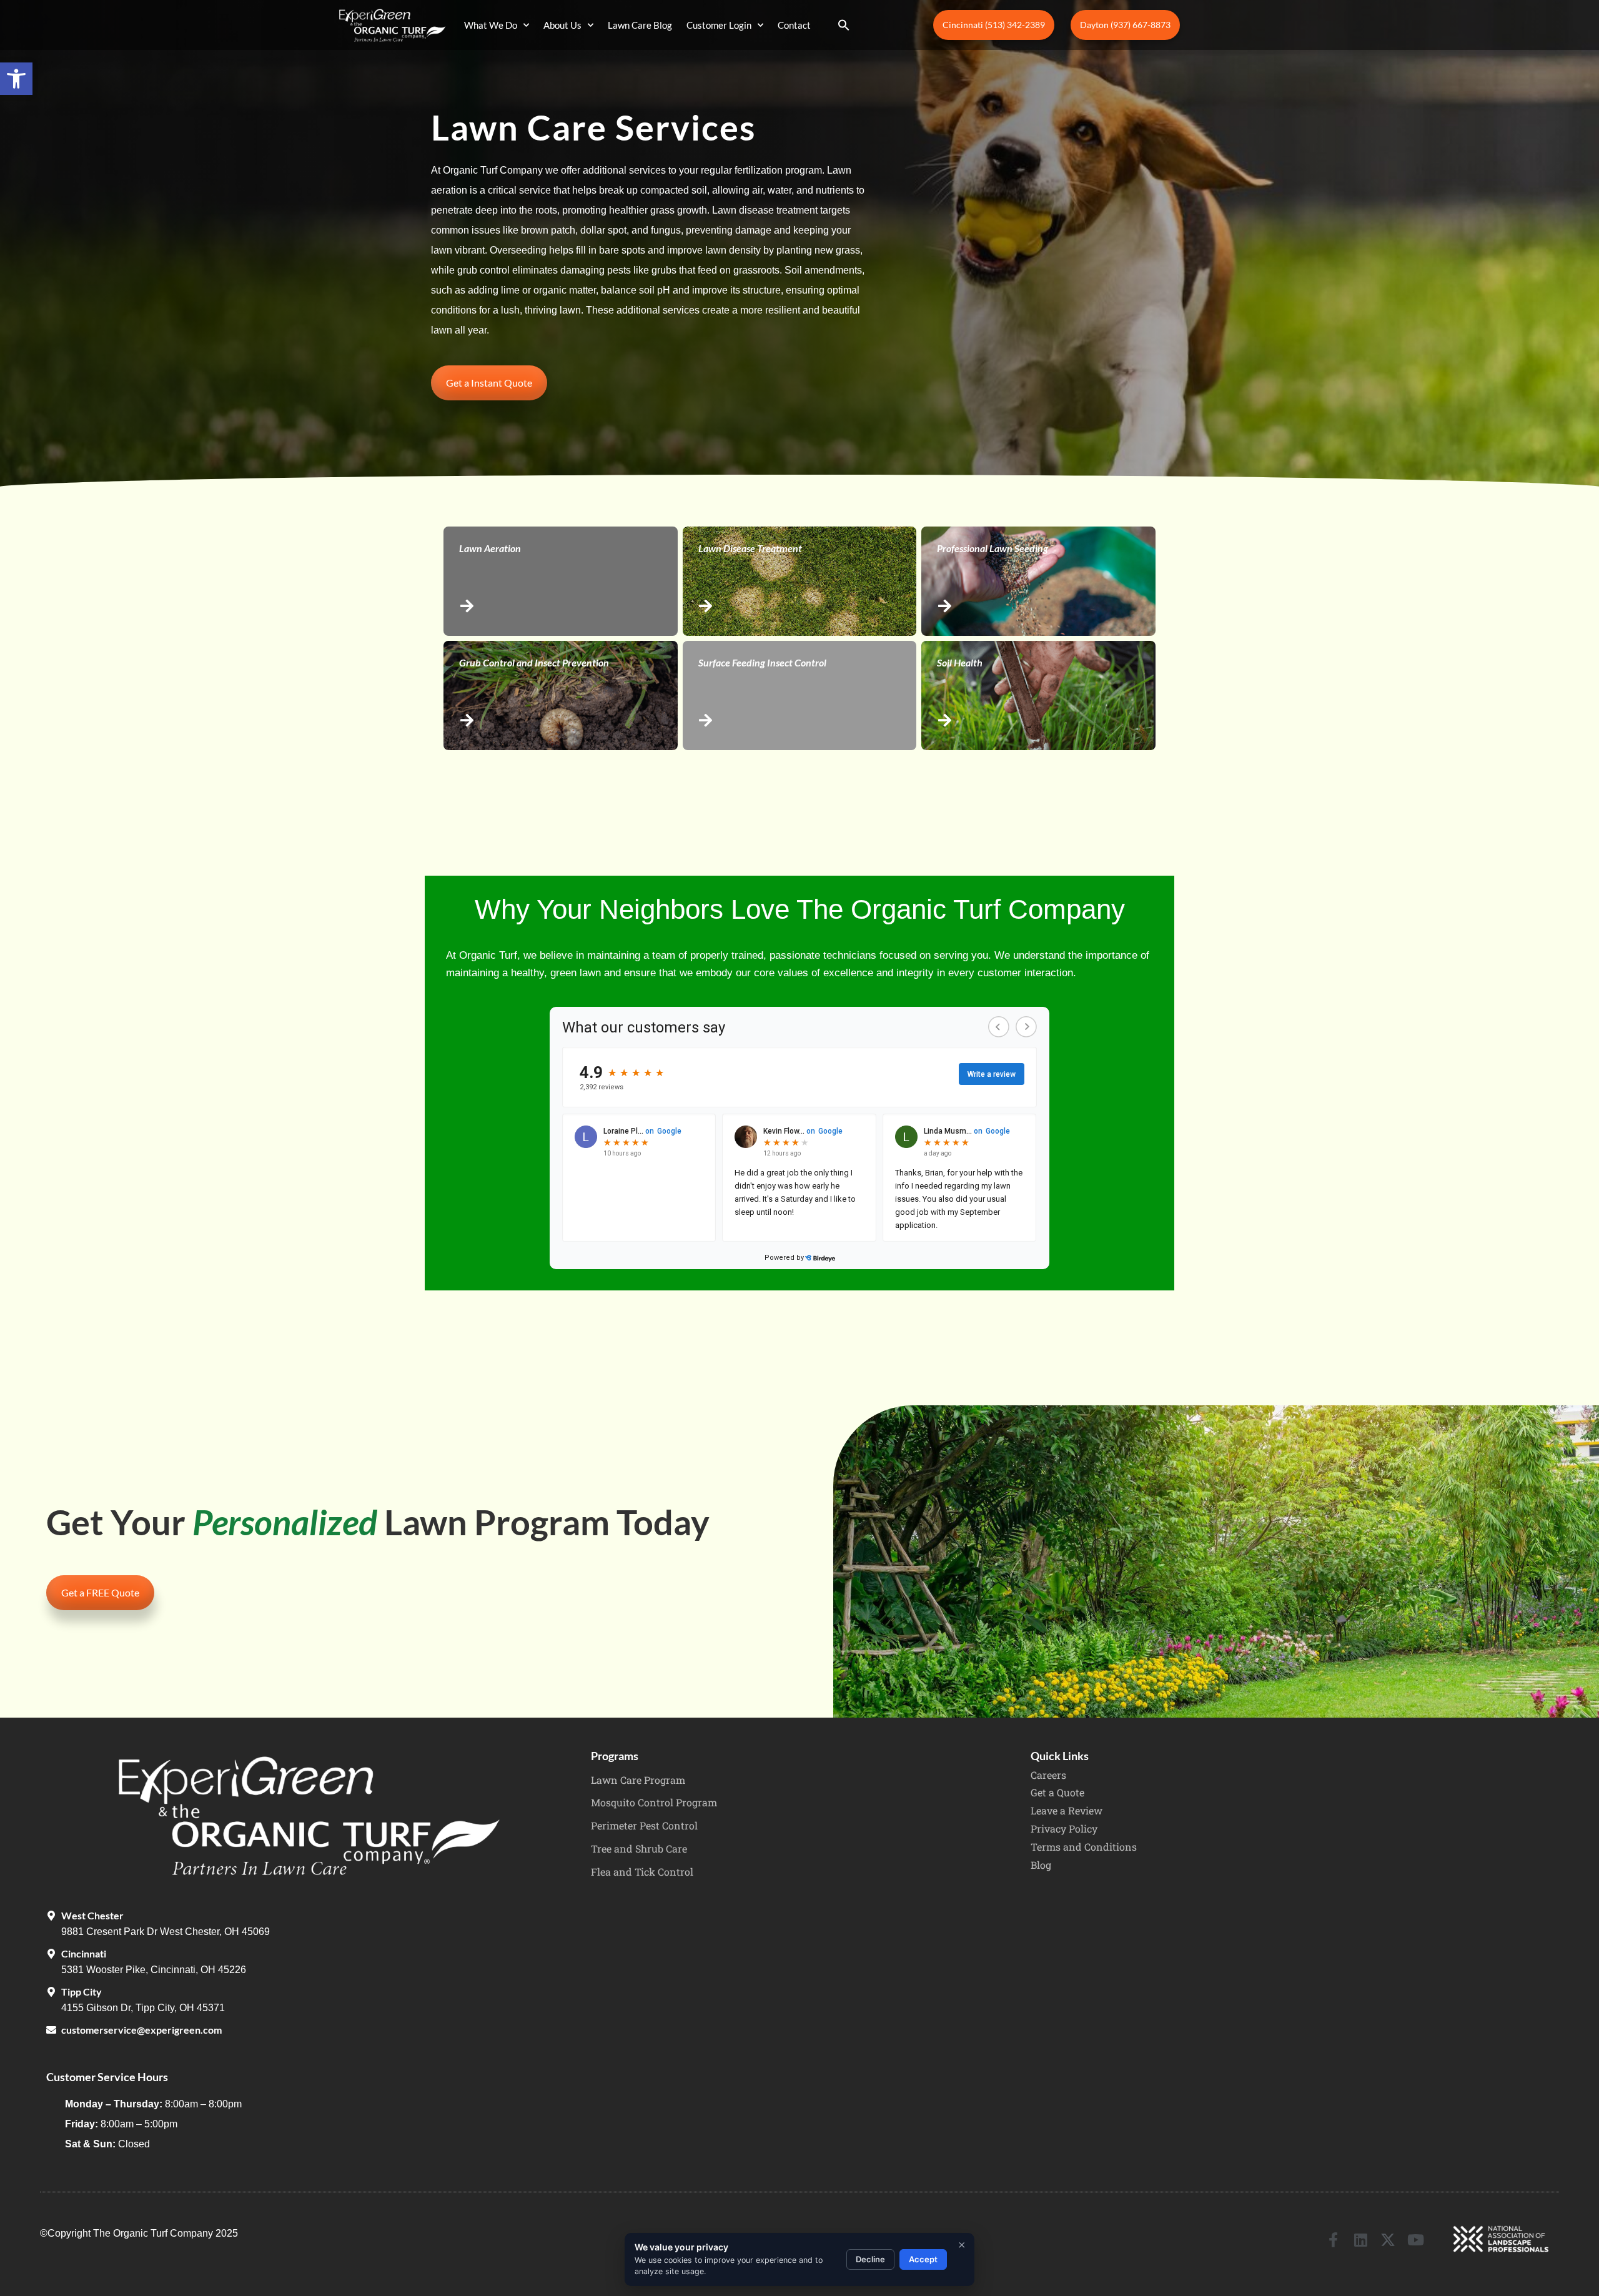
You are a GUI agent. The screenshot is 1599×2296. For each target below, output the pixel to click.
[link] (16, 79)
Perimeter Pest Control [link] (644, 1825)
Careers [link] (1048, 1775)
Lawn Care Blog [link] (640, 25)
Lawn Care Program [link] (638, 1780)
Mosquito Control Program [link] (654, 1802)
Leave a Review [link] (1067, 1810)
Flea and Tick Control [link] (642, 1872)
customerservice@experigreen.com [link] (141, 2030)
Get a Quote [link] (1057, 1792)
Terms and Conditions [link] (1084, 1847)
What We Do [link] (491, 25)
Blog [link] (1041, 1865)
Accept (923, 2259)
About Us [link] (562, 25)
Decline (870, 2259)
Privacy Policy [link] (1064, 1828)
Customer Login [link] (719, 25)
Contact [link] (794, 25)
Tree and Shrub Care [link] (639, 1848)
